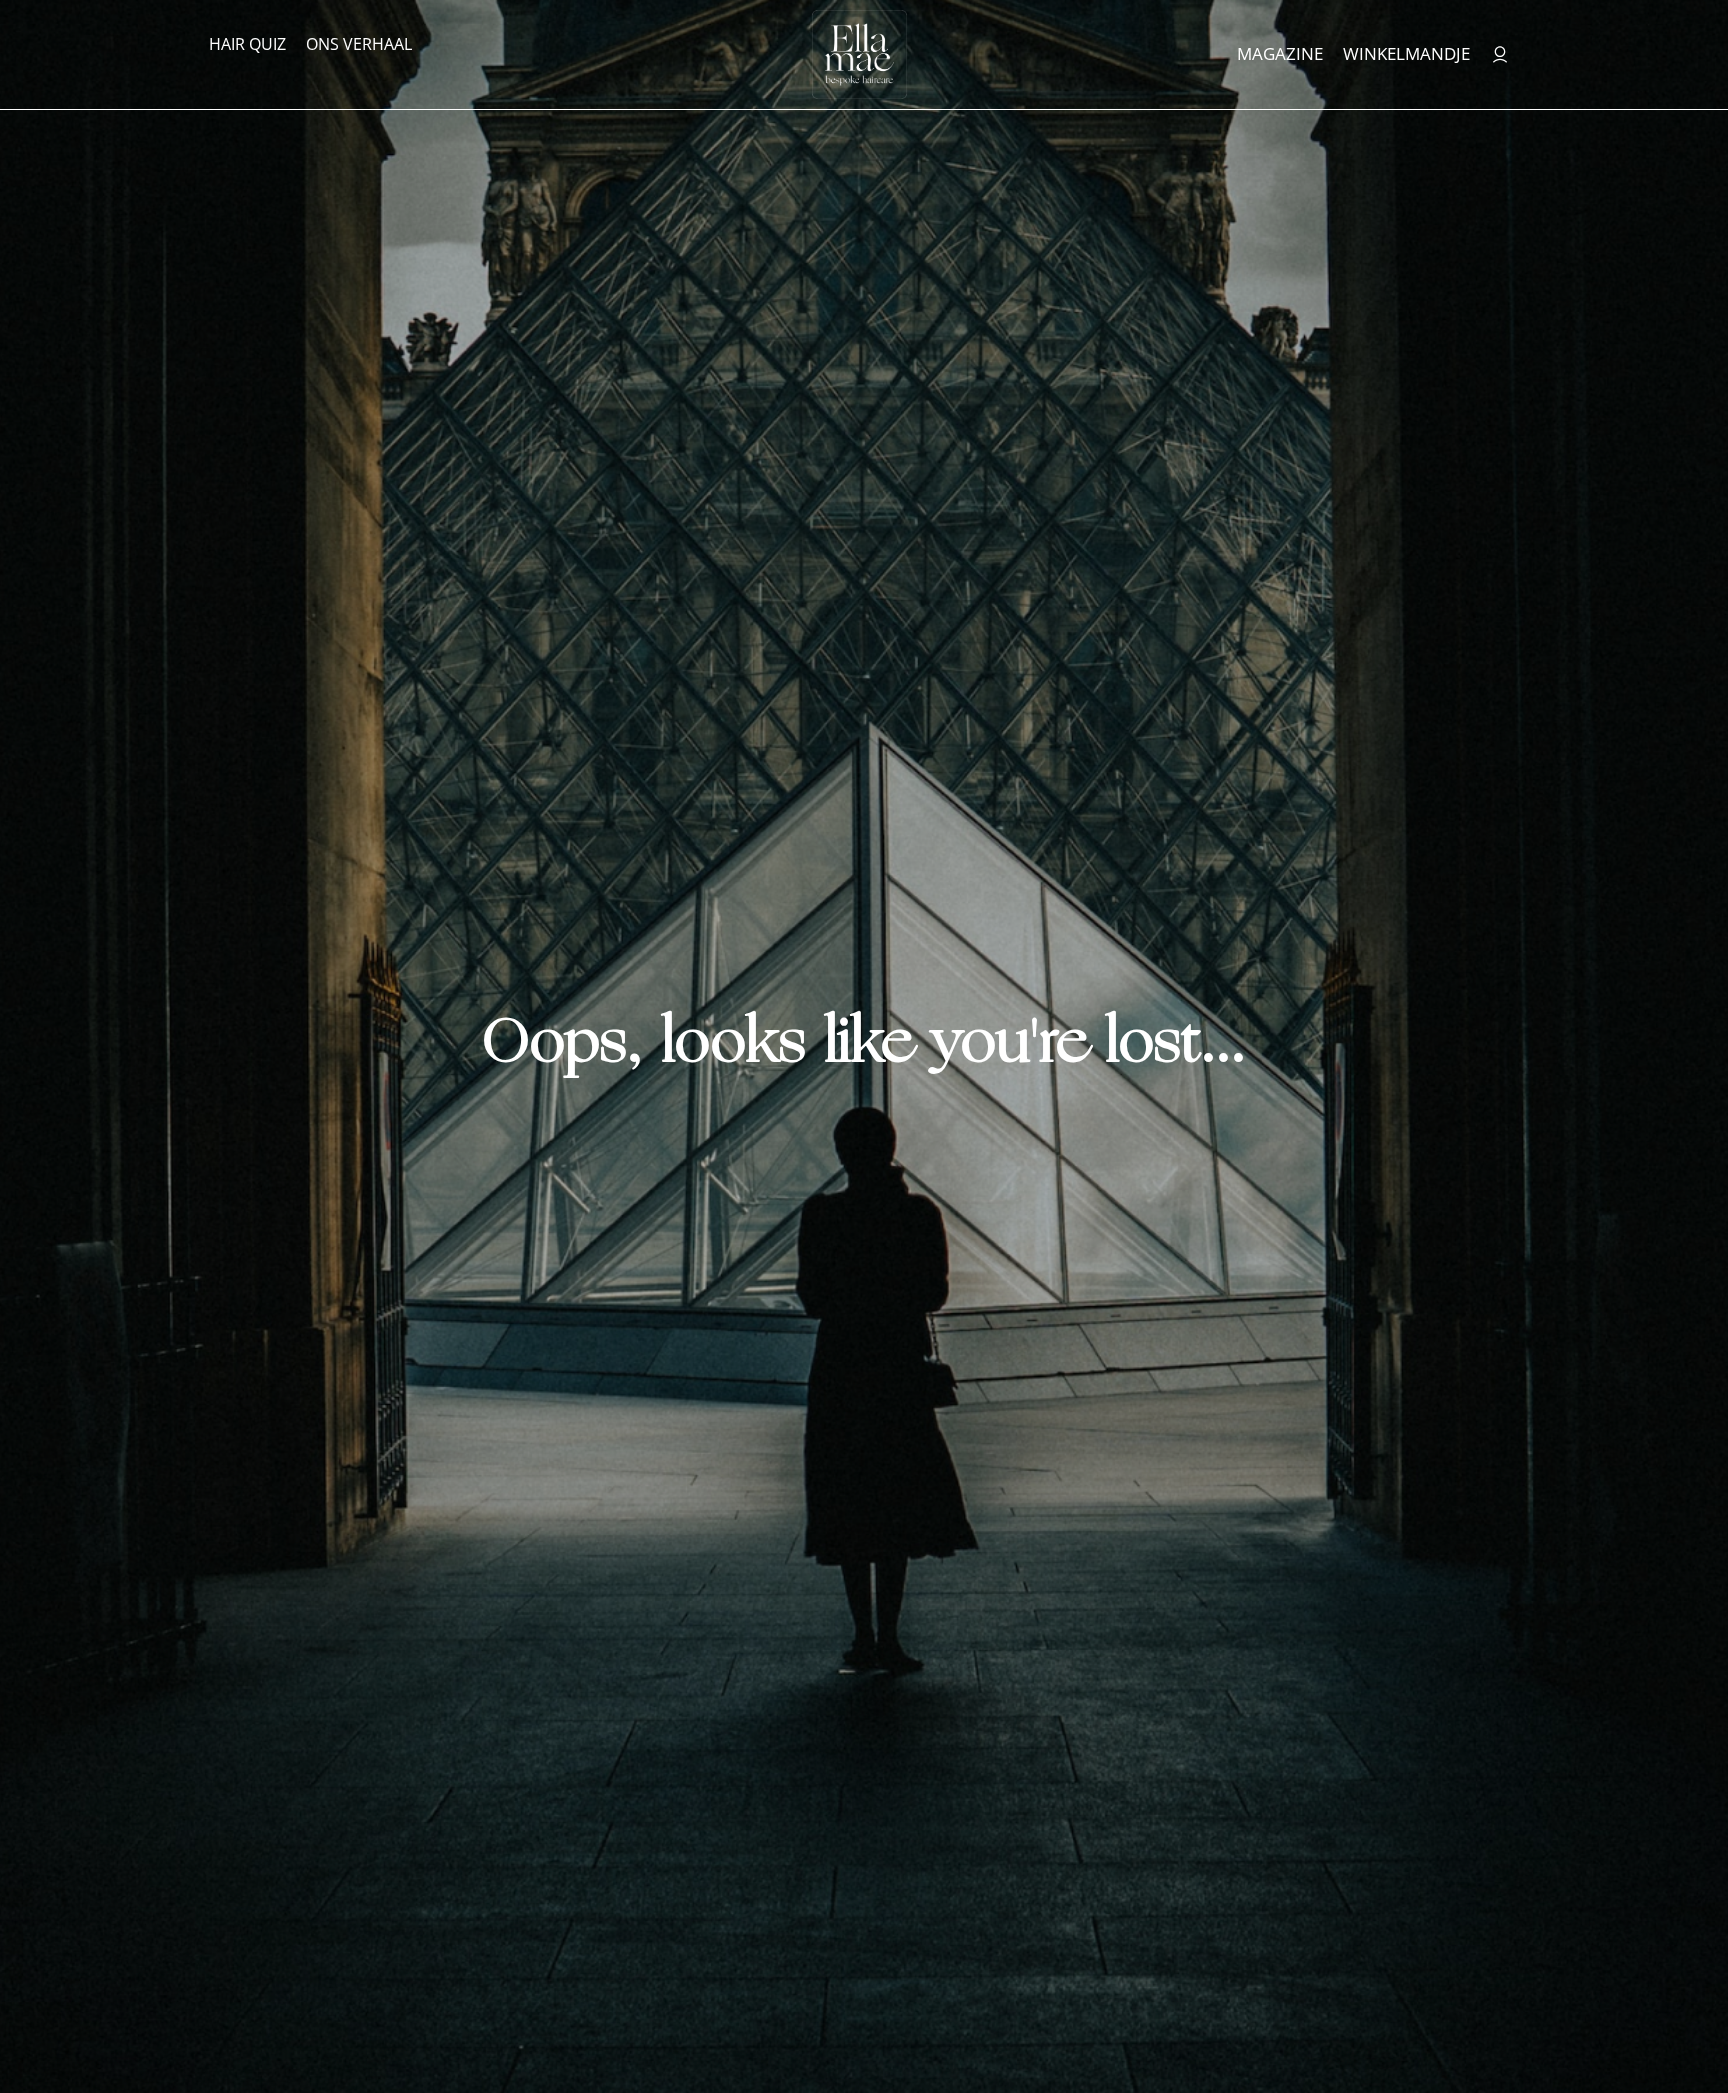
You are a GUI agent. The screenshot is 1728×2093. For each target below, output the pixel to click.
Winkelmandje (1406, 53)
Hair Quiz (247, 44)
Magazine (1280, 53)
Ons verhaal (359, 44)
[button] (1666, 2038)
